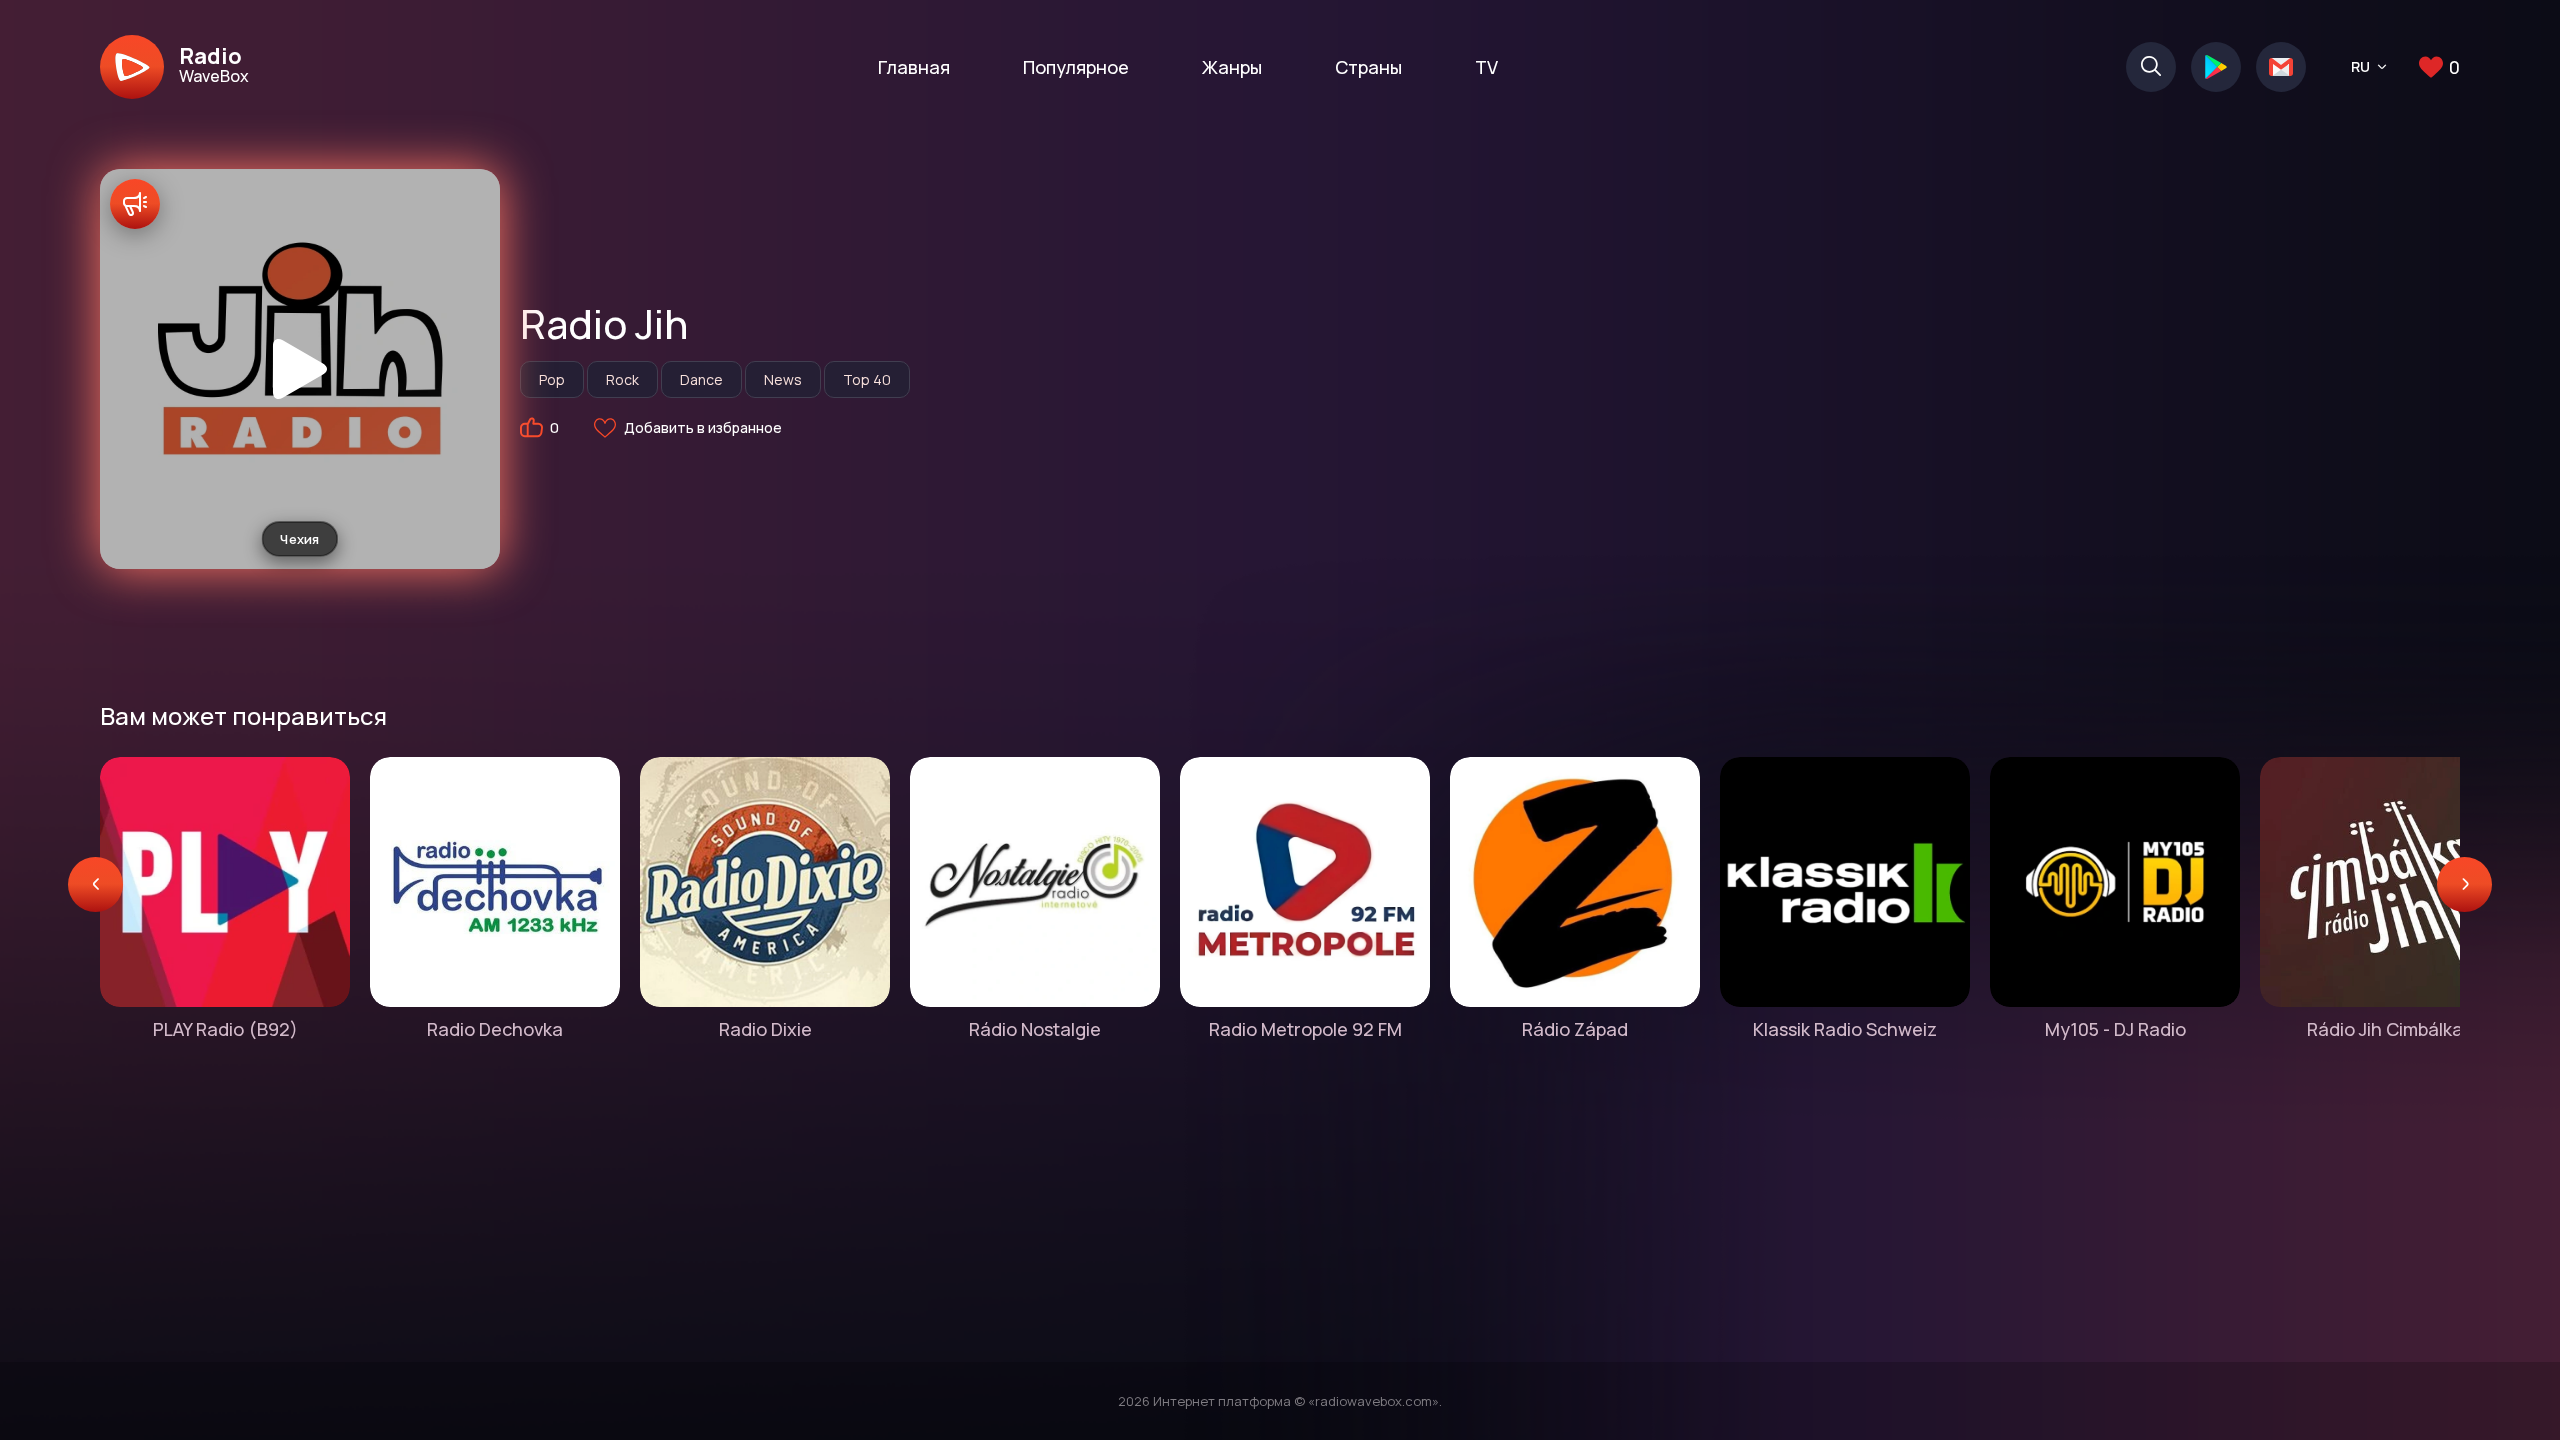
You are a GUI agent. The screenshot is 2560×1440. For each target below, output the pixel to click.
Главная (914, 67)
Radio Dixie (765, 1029)
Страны (1368, 67)
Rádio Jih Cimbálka (2385, 1029)
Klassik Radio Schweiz (1845, 1029)
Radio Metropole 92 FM (1305, 1029)
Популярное (1076, 67)
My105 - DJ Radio (2115, 1029)
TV (1486, 67)
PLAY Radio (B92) (225, 1029)
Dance (701, 379)
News (783, 379)
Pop (552, 379)
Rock (622, 379)
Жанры (1232, 67)
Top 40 (867, 379)
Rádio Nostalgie (1035, 1029)
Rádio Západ (1575, 1029)
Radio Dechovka (495, 1029)
